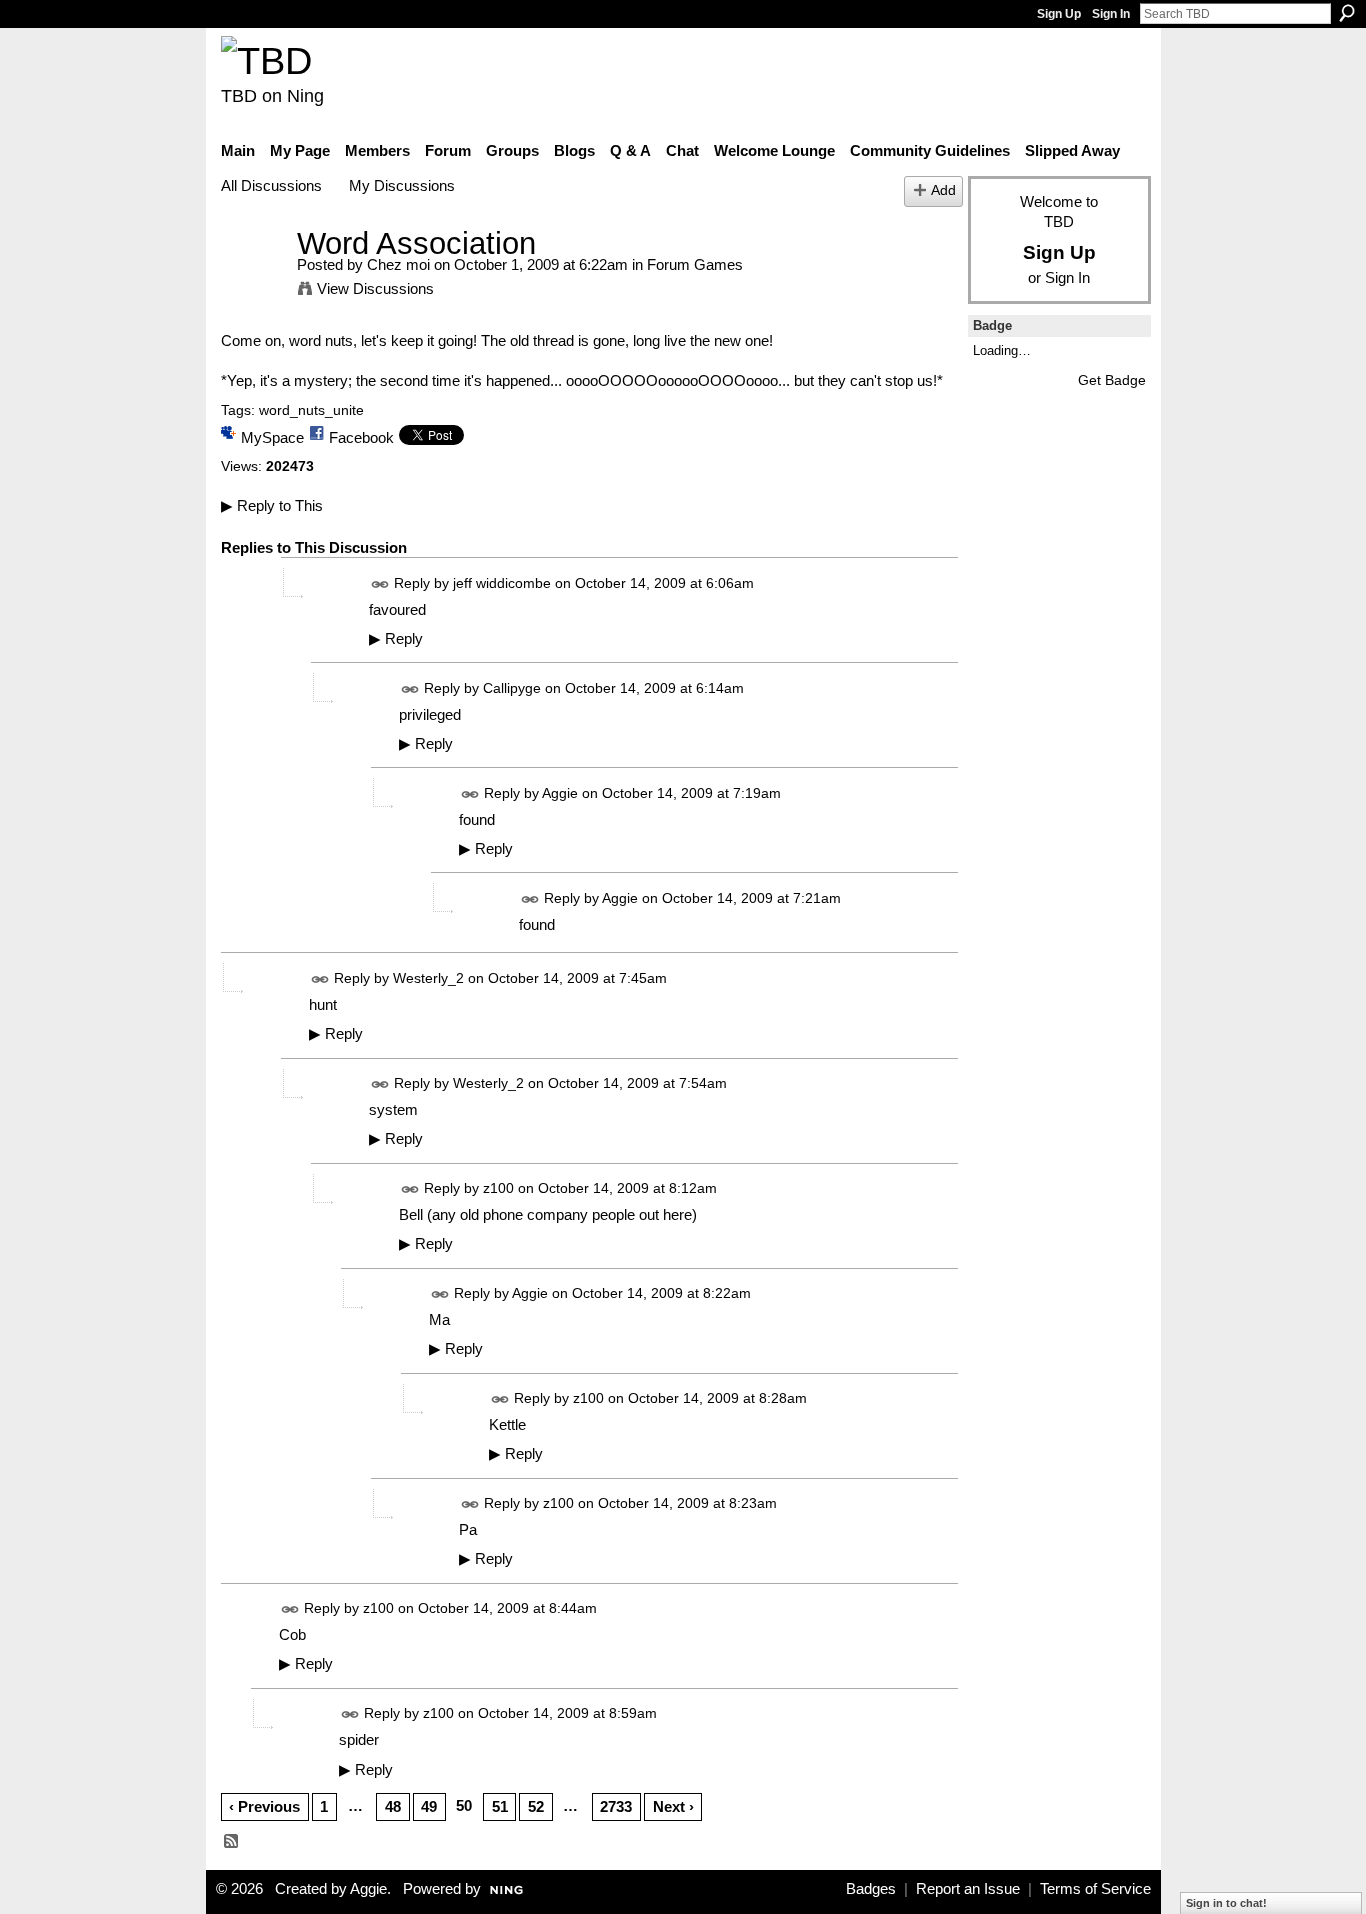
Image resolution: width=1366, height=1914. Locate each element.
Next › (673, 1806)
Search (1347, 13)
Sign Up (1059, 14)
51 (500, 1806)
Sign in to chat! (1226, 1903)
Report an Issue (968, 1889)
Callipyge (512, 688)
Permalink (380, 584)
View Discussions (375, 288)
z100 (498, 1188)
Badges (871, 1889)
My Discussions (402, 185)
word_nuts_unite (311, 410)
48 (393, 1806)
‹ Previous (264, 1806)
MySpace (272, 437)
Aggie (560, 793)
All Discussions (271, 185)
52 (536, 1806)
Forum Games (695, 264)
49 (429, 1806)
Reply (396, 639)
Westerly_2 (428, 978)
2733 (616, 1806)
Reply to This (272, 505)
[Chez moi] (253, 280)
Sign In (1111, 14)
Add (943, 190)
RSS (232, 1842)
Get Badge (1112, 380)
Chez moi (398, 264)
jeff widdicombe (502, 583)
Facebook (361, 437)
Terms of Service (1095, 1889)
